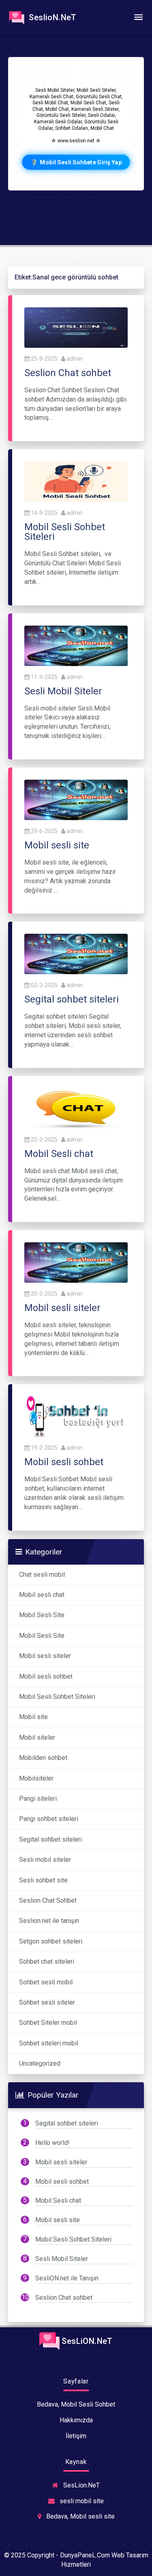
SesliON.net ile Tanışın (67, 2278)
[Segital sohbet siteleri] (76, 954)
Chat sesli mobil (42, 1575)
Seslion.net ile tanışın (49, 1921)
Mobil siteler (37, 1737)
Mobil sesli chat (42, 1595)
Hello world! (52, 2143)
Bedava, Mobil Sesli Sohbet (76, 2404)
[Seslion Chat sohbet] (76, 327)
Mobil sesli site (58, 2220)
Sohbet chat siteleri (47, 1962)
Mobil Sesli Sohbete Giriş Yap (76, 162)
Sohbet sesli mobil (46, 1982)
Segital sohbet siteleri (50, 1839)
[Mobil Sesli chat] (76, 1108)
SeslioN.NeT (52, 17)
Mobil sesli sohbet (46, 1676)
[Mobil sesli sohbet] (76, 1416)
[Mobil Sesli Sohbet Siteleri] (76, 481)
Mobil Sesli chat (58, 2201)
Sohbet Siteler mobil (48, 2023)
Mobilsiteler (36, 1778)
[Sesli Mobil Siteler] (76, 645)
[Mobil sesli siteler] (76, 1262)
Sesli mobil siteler (45, 1860)
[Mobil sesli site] (76, 799)
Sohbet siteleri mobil (49, 2043)
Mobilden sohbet (43, 1758)
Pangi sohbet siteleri (49, 1819)
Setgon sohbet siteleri (51, 1941)
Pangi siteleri (38, 1799)
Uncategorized (40, 2063)
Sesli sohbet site (43, 1880)
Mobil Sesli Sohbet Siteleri (57, 1697)
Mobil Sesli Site (42, 1615)
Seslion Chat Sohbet (48, 1900)
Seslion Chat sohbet (64, 2298)
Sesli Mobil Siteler (62, 2259)
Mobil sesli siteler (45, 1656)
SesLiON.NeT (86, 2341)
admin (75, 359)
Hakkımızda (76, 2420)
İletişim (76, 2436)
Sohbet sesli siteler (47, 2002)
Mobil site (33, 1717)
